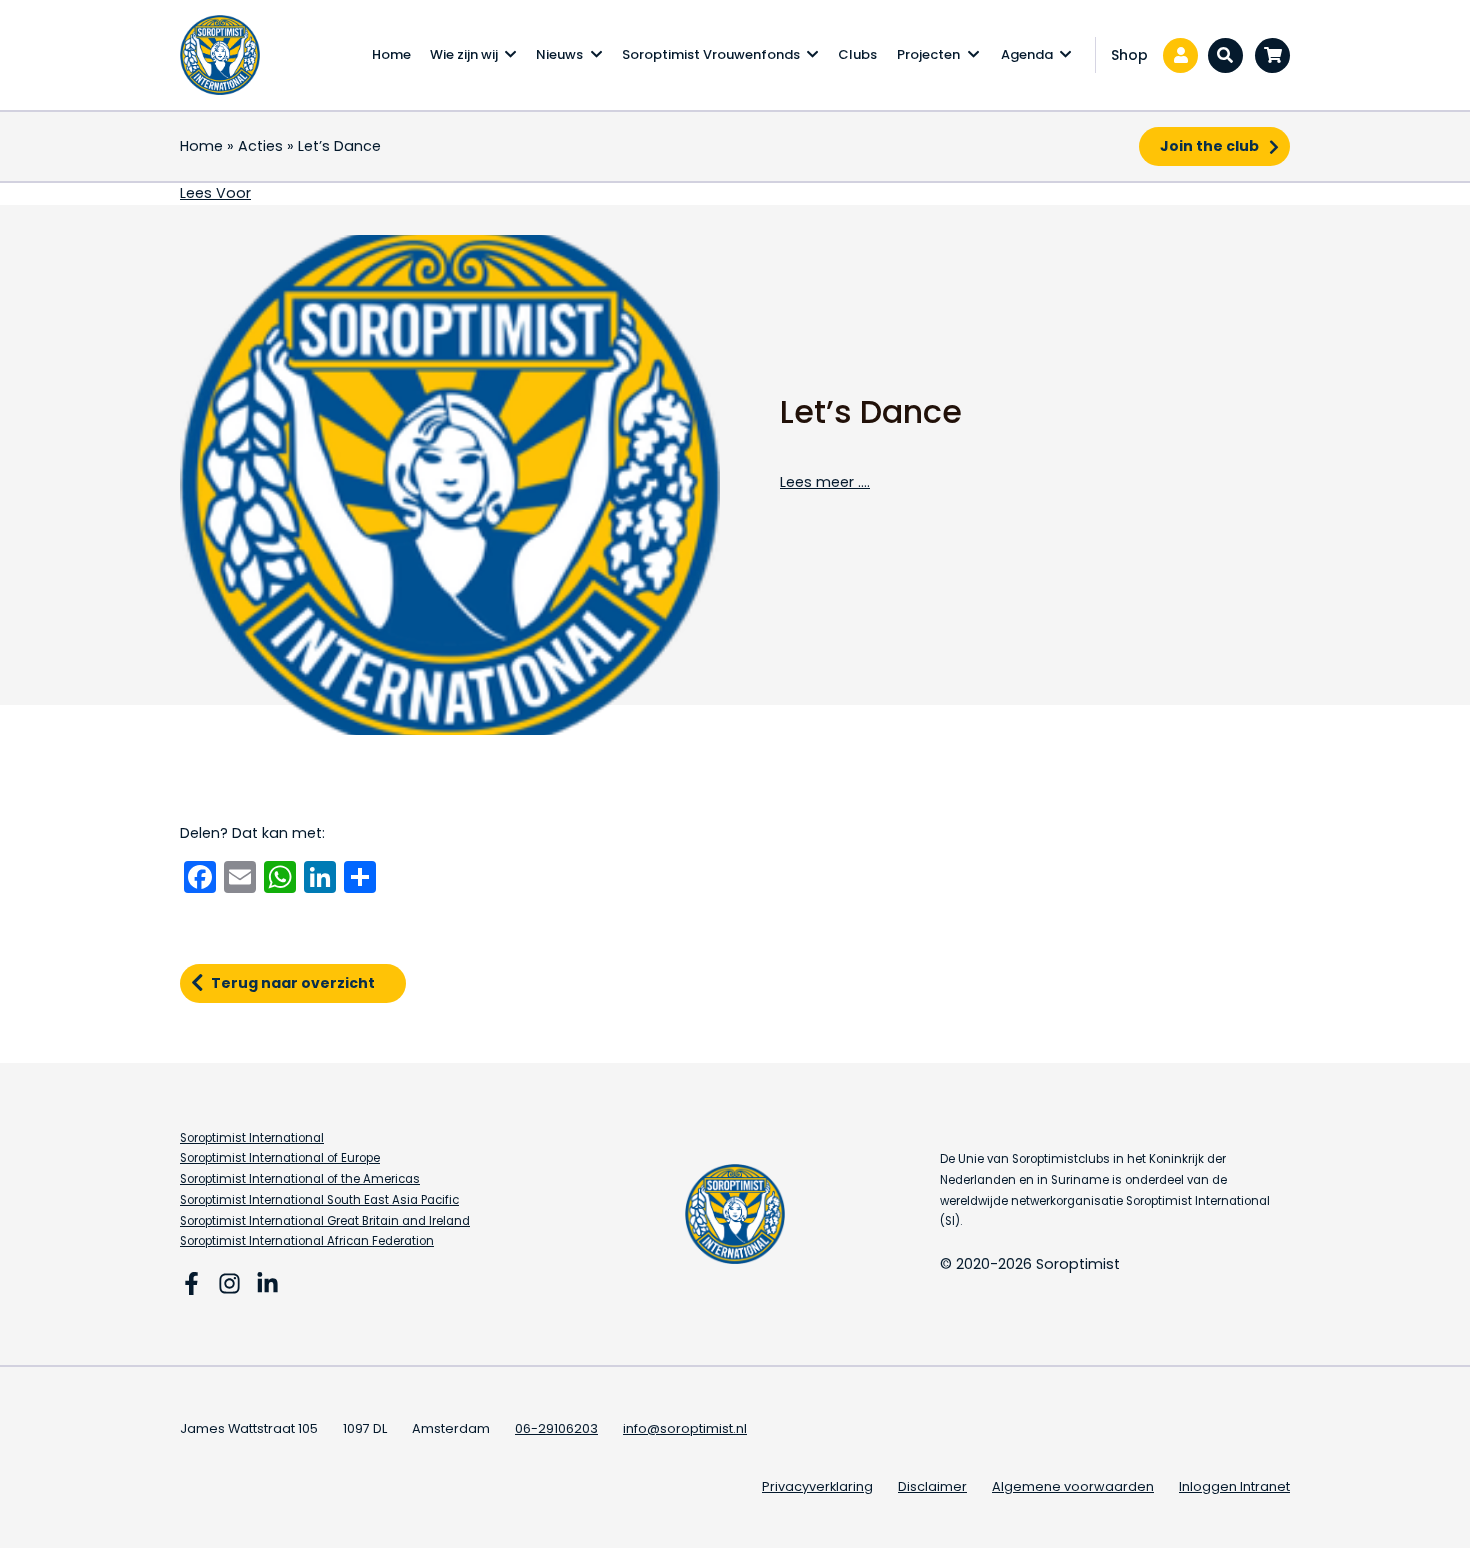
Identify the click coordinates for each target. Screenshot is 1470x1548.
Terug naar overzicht (293, 983)
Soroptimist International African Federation (307, 1241)
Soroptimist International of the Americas (300, 1179)
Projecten (928, 54)
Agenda (1027, 54)
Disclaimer (932, 1486)
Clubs (857, 54)
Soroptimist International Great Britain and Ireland (325, 1221)
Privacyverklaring (817, 1486)
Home (391, 54)
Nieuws (559, 54)
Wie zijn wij (464, 54)
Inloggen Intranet (1234, 1486)
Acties (260, 146)
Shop (1129, 55)
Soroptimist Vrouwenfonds (711, 54)
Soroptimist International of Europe (280, 1158)
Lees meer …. (825, 482)
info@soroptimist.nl (685, 1428)
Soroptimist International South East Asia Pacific (319, 1200)
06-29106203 (556, 1428)
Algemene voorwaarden (1073, 1486)
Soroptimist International (252, 1138)
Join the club (1209, 146)
